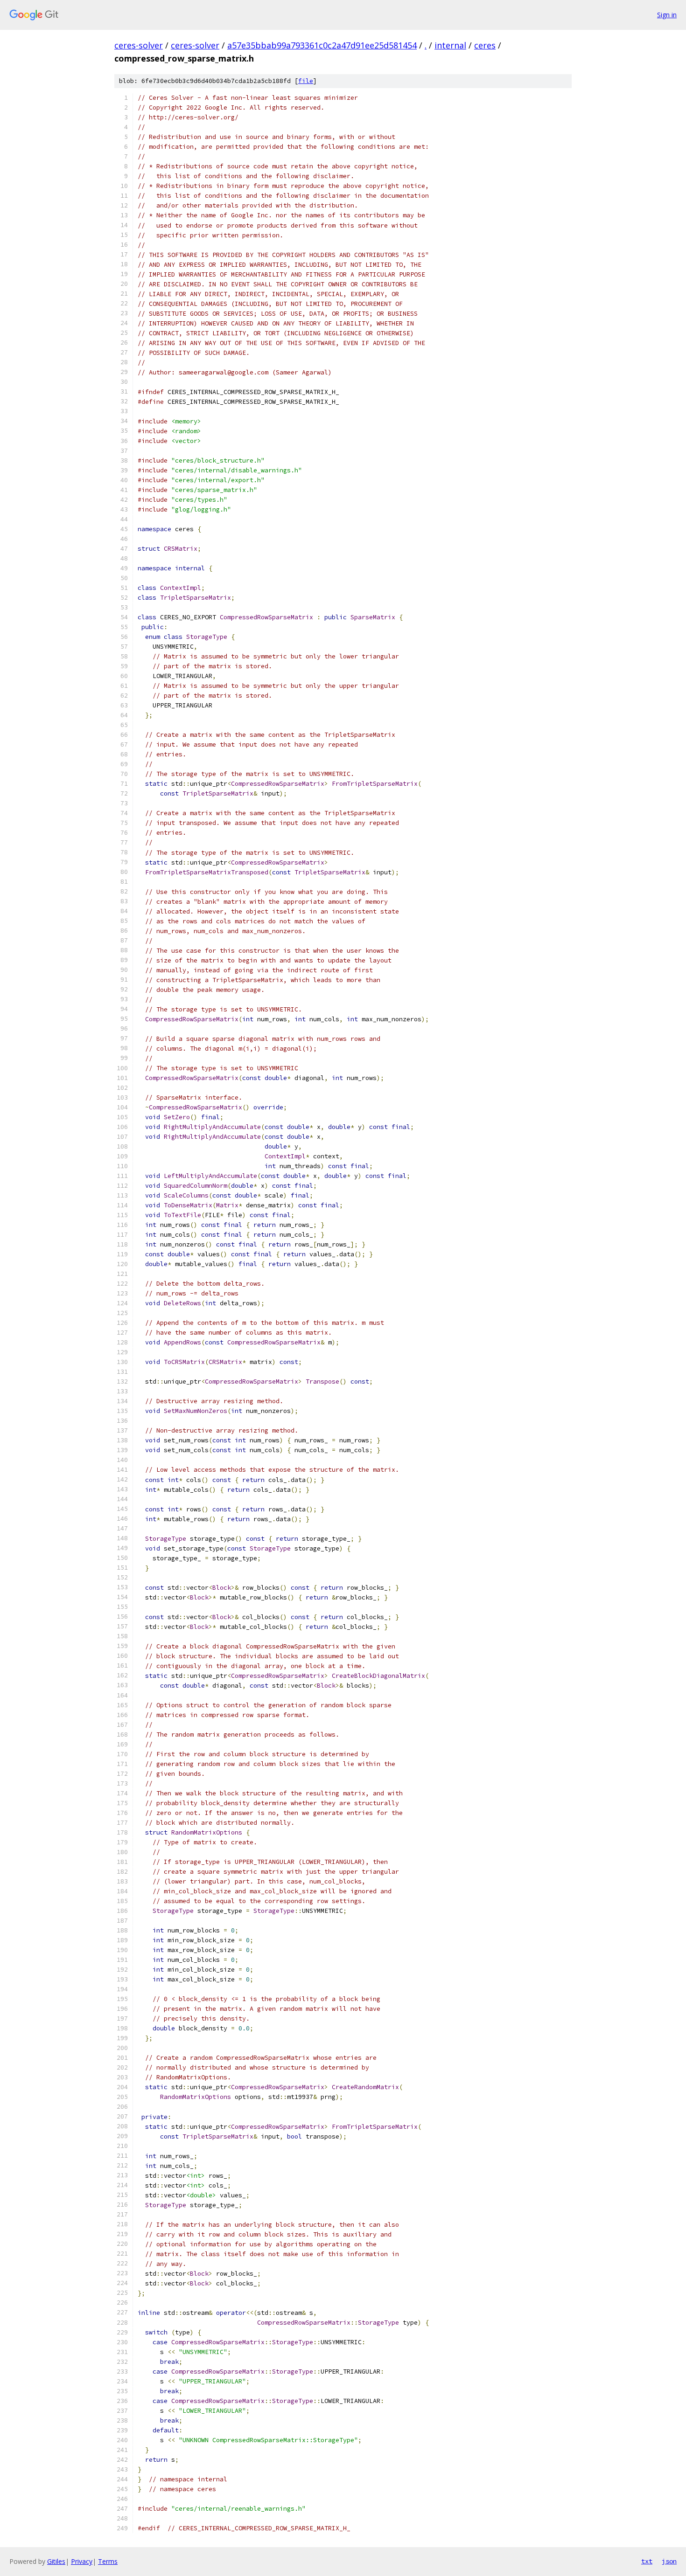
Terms (108, 2561)
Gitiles (56, 2561)
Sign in (667, 15)
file (306, 81)
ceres (485, 45)
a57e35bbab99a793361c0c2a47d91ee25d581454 (322, 45)
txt (647, 2561)
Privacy (82, 2561)
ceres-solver (139, 45)
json (669, 2561)
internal (450, 45)
